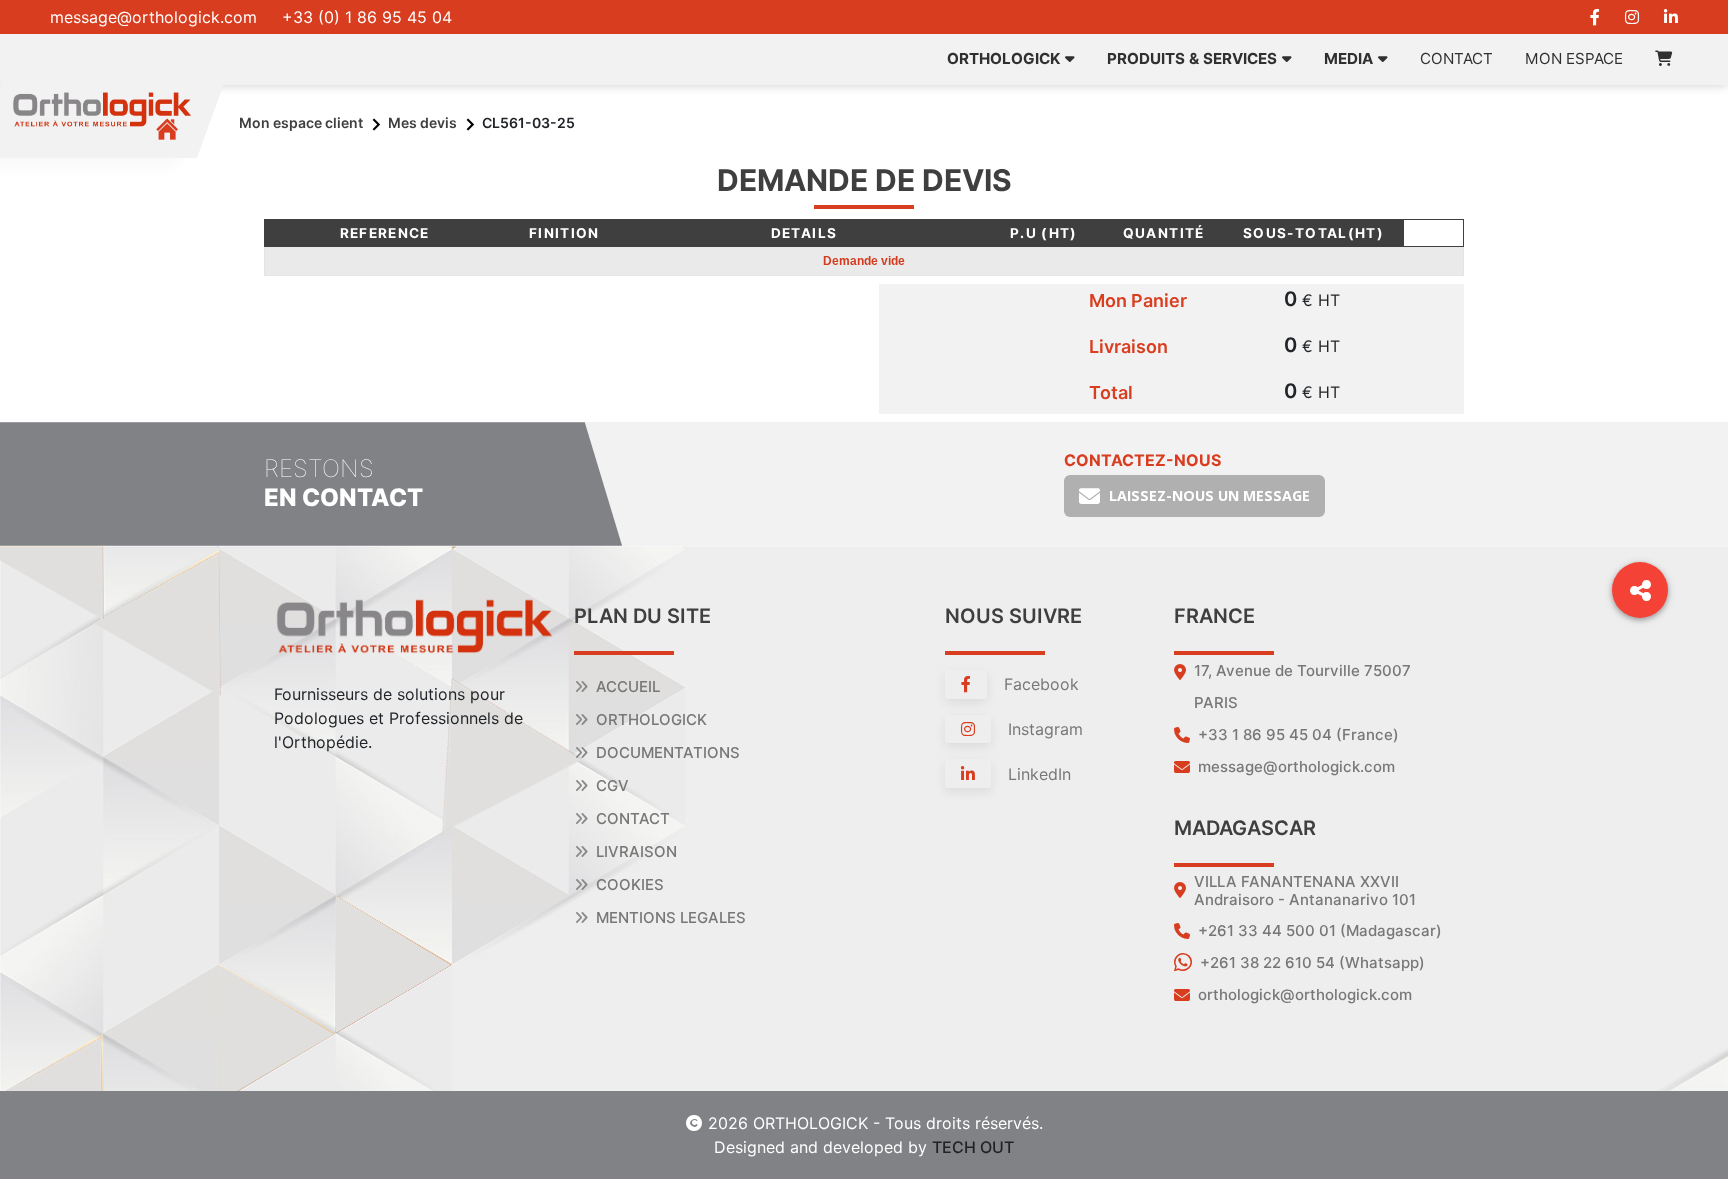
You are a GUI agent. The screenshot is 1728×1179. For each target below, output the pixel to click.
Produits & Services (1192, 58)
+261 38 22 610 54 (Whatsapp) (1312, 962)
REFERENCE (385, 233)
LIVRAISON (636, 851)
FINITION (564, 233)
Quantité (1164, 233)
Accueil (628, 686)
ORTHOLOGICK (1003, 58)
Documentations (668, 752)
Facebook (1039, 684)
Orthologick (651, 719)
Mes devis (422, 122)
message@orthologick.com (153, 17)
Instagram (1043, 729)
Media (1348, 58)
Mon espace (1574, 58)
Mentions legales (671, 917)
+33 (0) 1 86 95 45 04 (367, 17)
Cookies (630, 884)
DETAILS (804, 233)
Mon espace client (301, 122)
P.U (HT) (1044, 233)
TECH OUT (973, 1147)
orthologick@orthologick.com (1305, 994)
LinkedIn (1037, 774)
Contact (1456, 58)
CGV (612, 785)
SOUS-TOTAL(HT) (1313, 233)
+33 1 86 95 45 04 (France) (1298, 734)
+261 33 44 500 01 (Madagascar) (1320, 930)
